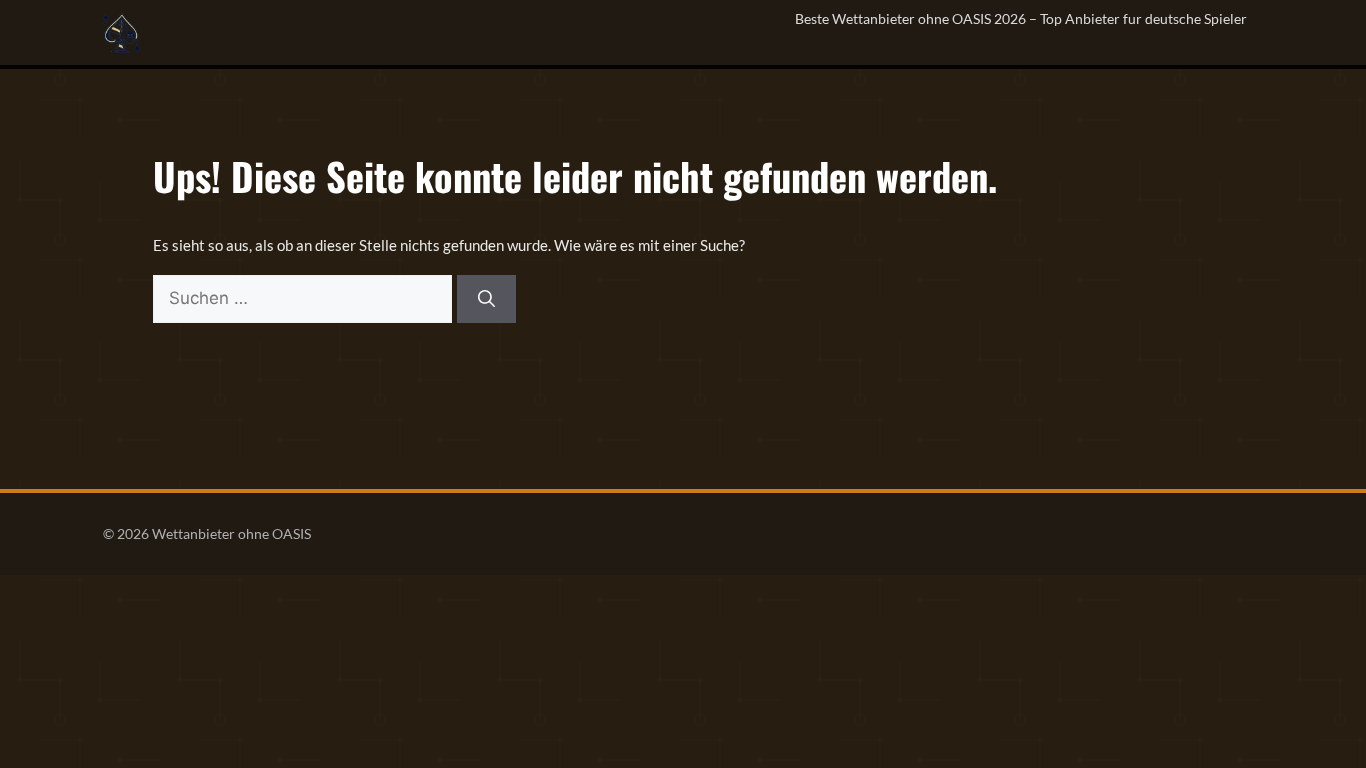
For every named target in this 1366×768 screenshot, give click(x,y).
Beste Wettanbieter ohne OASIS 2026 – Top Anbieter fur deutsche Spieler (1021, 18)
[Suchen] (486, 299)
